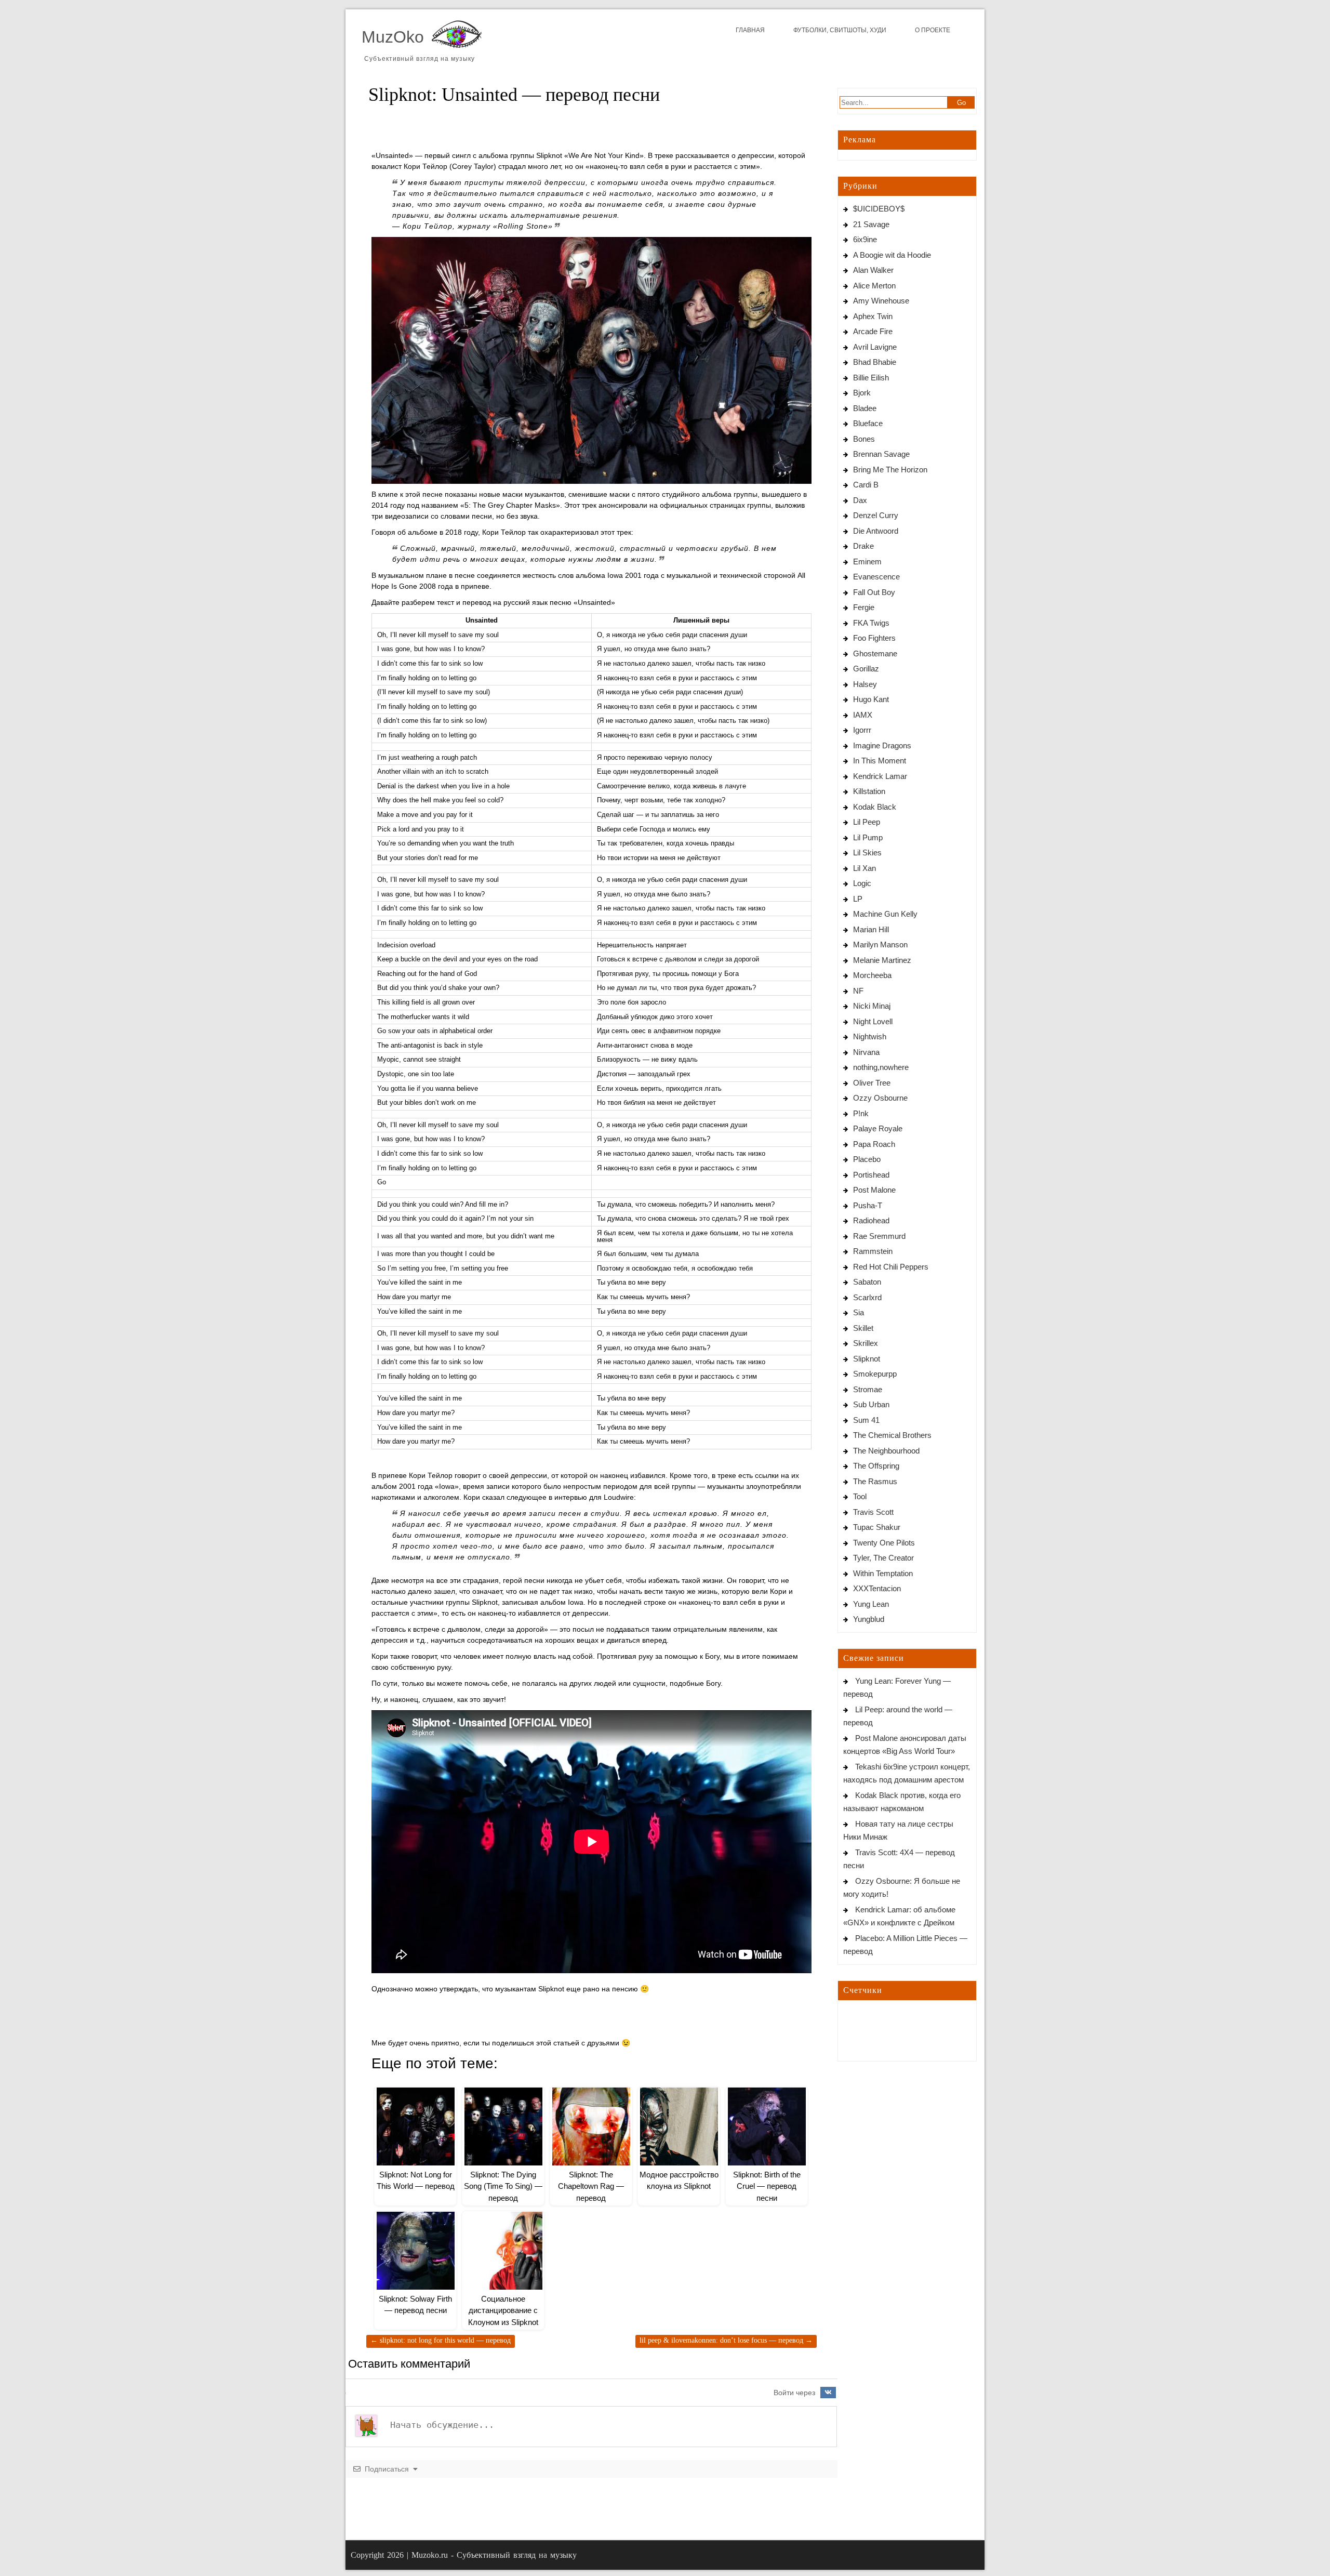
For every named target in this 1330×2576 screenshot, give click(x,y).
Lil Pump (868, 837)
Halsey (865, 684)
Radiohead (871, 1220)
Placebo (867, 1159)
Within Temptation (883, 1573)
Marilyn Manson (880, 944)
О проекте (933, 30)
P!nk (861, 1113)
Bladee (865, 408)
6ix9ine (865, 239)
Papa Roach (874, 1144)
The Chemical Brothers (892, 1435)
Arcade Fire (873, 331)
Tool (860, 1496)
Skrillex (866, 1343)
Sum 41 (866, 1420)
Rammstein (873, 1251)
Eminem (867, 562)
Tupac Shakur (877, 1527)
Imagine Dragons (882, 745)
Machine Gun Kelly (885, 914)
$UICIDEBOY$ (879, 209)
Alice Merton (874, 286)
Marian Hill (871, 929)
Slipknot (867, 1359)
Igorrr (862, 730)
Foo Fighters (874, 638)
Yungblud (869, 1619)
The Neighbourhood (886, 1451)
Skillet (863, 1328)
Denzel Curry (876, 515)
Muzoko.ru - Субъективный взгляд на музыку (494, 2555)
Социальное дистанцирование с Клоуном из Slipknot (503, 2310)
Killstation (869, 791)
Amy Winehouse (881, 301)
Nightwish (870, 1036)
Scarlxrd (867, 1297)
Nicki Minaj (872, 1006)
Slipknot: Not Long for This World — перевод (441, 2340)
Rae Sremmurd (879, 1236)
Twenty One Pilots (884, 1543)
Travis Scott (873, 1512)
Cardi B (866, 485)
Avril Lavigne (875, 347)
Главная (750, 30)
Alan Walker (873, 270)
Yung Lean (871, 1604)
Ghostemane (875, 653)
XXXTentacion (877, 1588)
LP (858, 899)
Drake (863, 546)
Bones (864, 439)
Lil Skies (867, 853)
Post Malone (874, 1190)
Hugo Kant (871, 699)
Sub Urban (871, 1404)
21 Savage (871, 224)
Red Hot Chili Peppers (891, 1267)
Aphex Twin (873, 316)
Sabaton (867, 1282)
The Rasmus (875, 1481)
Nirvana (866, 1052)
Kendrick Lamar (880, 776)
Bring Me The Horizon (890, 470)
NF (858, 991)
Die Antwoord (876, 531)
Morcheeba (872, 975)
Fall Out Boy (874, 592)
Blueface (868, 423)
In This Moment (880, 761)
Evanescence (876, 577)
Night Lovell (873, 1021)
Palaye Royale (878, 1128)
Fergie (864, 607)
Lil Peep (867, 822)
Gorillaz (866, 669)
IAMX (863, 715)
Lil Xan (864, 868)
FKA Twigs (871, 623)
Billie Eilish (871, 378)
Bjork (862, 393)
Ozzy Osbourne (880, 1098)
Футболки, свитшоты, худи (840, 30)
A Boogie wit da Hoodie (892, 255)
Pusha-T (868, 1205)
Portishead (871, 1175)
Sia (859, 1312)
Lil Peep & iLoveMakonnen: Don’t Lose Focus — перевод (726, 2340)
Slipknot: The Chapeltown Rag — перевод (591, 2186)
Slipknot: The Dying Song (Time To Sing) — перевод (503, 2186)
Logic (862, 883)
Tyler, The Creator (883, 1558)
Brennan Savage (881, 454)
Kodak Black (875, 807)
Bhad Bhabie (875, 362)
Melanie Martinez (882, 960)
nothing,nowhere (881, 1067)
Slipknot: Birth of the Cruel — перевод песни (767, 2186)
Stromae (868, 1389)
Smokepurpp (875, 1374)
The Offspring (876, 1466)
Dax (860, 500)
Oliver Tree (872, 1083)
